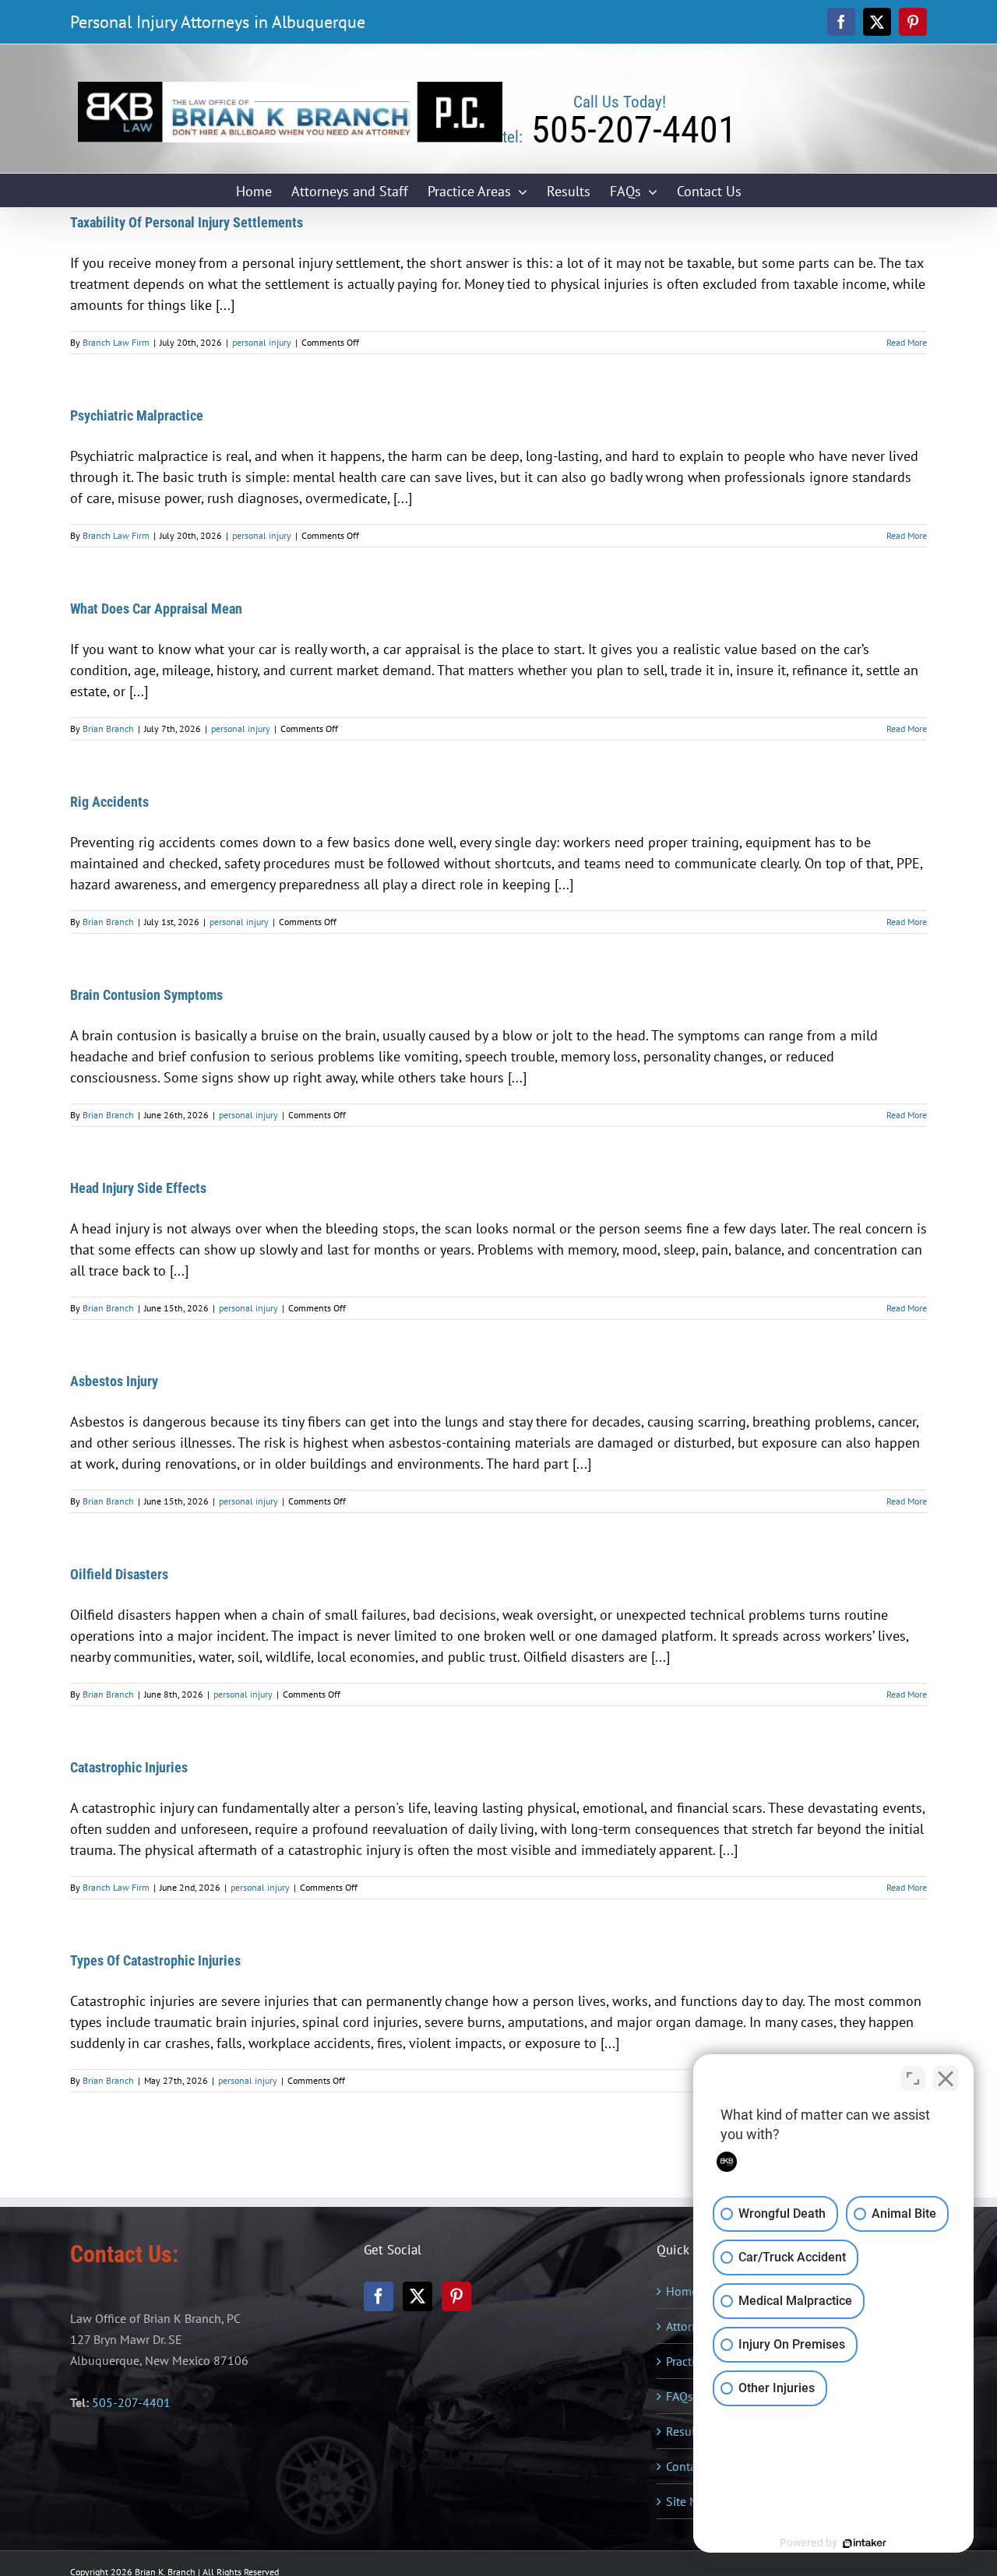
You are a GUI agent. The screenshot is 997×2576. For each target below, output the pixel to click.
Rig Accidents (109, 802)
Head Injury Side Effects (138, 1188)
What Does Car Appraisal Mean (156, 609)
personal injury (262, 342)
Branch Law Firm (116, 342)
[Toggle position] (913, 2078)
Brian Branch (108, 728)
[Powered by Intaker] (865, 2543)
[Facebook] (379, 2296)
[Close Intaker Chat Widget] (946, 2078)
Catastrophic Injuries (129, 1767)
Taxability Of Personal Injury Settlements (187, 222)
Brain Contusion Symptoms (146, 995)
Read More (907, 342)
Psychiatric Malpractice (137, 415)
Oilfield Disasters (119, 1574)
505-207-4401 (131, 2402)
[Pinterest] (456, 2296)
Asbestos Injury (114, 1381)
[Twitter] (417, 2296)
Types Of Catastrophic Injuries (155, 1960)
